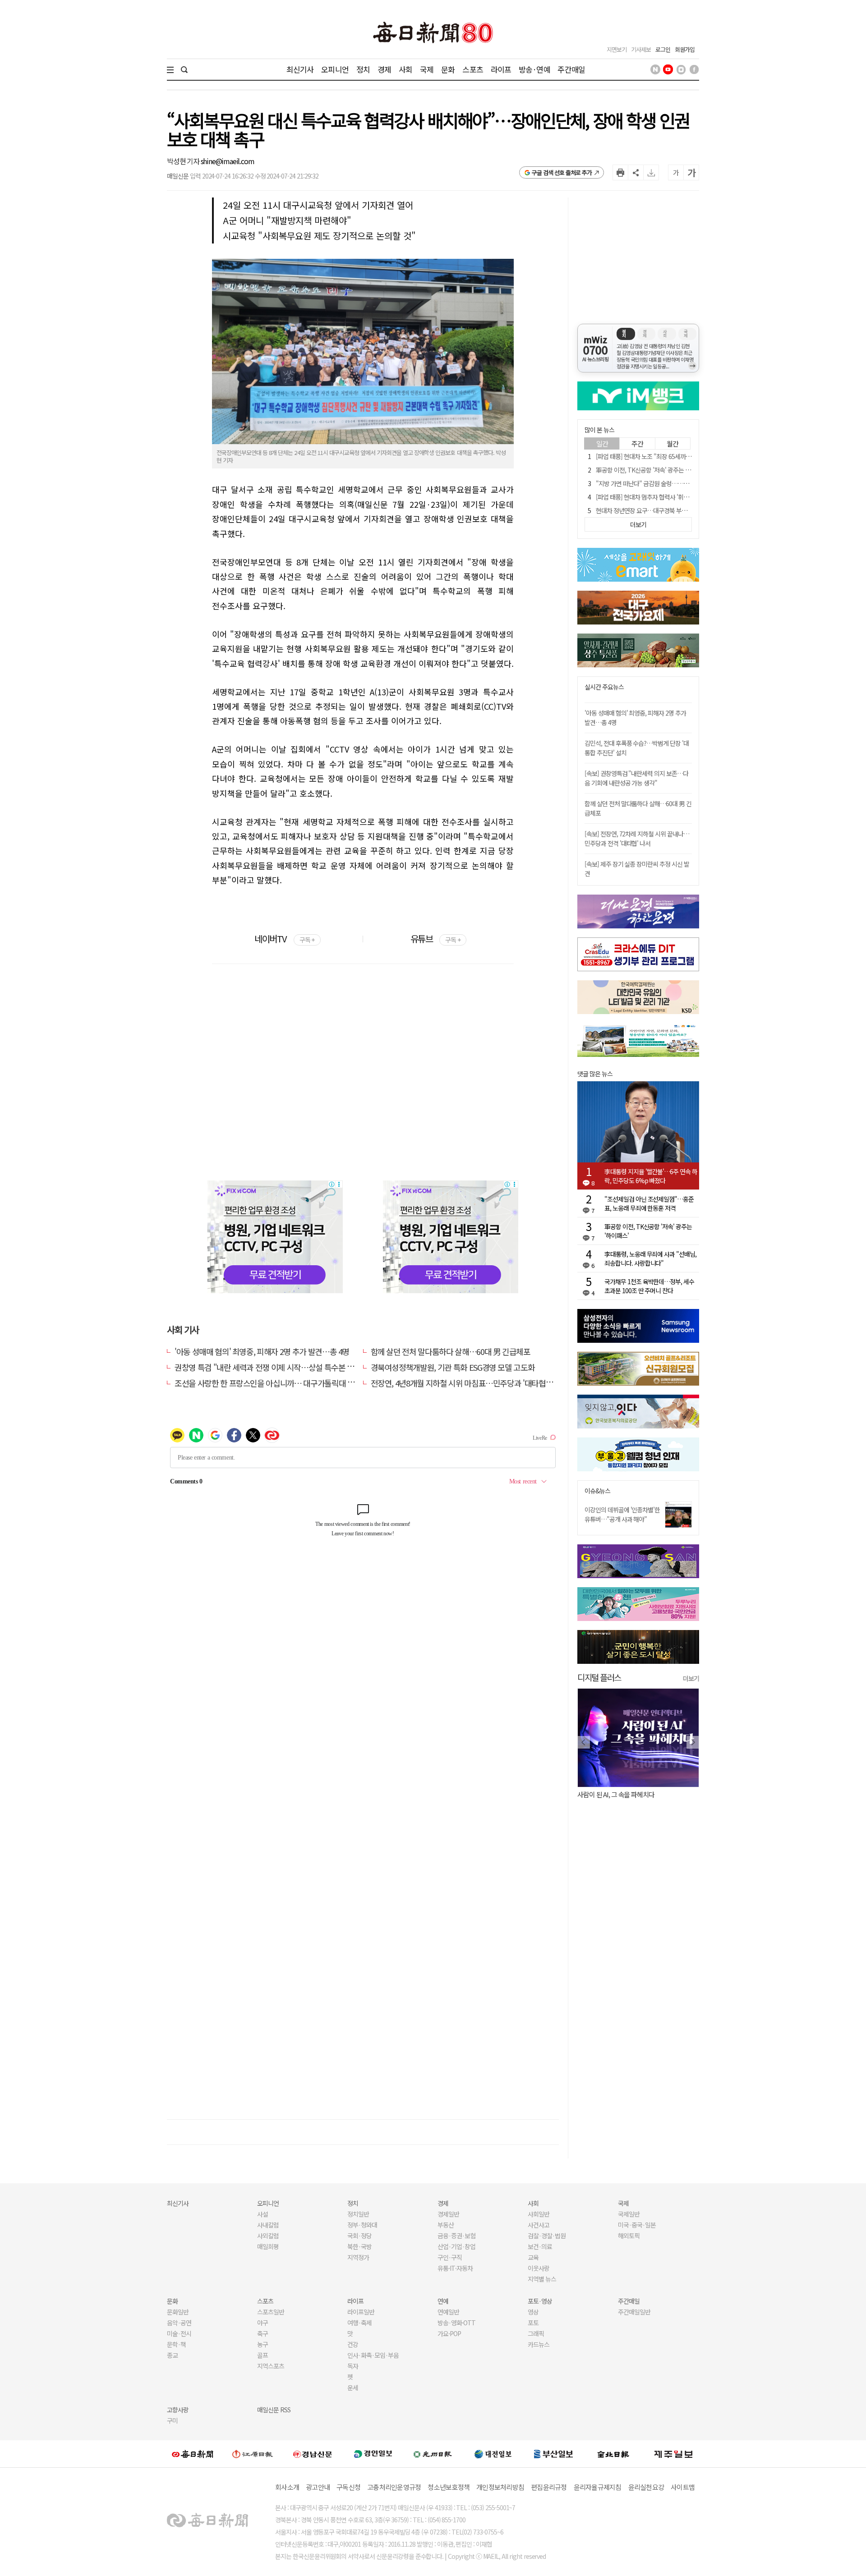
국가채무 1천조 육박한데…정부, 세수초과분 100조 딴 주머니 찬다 (649, 1286)
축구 (263, 2333)
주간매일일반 (634, 2312)
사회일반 (539, 2214)
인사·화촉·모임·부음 (373, 2355)
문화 (448, 69)
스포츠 (472, 69)
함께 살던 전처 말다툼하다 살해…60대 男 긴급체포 (451, 1351)
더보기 (691, 1678)
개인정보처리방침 (500, 2487)
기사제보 (641, 49)
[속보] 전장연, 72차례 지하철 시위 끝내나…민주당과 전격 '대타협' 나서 (637, 838)
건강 (353, 2344)
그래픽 (536, 2333)
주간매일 (571, 69)
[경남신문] (313, 2454)
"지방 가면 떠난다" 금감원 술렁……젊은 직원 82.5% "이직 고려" (675, 483)
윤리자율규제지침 (598, 2487)
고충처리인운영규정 (394, 2487)
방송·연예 (534, 69)
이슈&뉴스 (597, 1491)
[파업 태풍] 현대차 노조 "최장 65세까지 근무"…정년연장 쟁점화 (673, 456)
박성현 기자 (184, 161)
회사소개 (287, 2487)
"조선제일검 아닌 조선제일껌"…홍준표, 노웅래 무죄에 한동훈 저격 (649, 1203)
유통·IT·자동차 (455, 2268)
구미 (172, 2420)
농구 (263, 2344)
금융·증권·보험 (456, 2236)
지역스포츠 (271, 2366)
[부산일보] (553, 2454)
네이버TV (284, 939)
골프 (263, 2355)
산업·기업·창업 (456, 2246)
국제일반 (629, 2214)
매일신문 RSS (274, 2410)
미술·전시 (179, 2333)
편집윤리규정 (549, 2487)
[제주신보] (673, 2454)
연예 (443, 2301)
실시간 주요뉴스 (604, 687)
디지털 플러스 (599, 1677)
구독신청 (348, 2487)
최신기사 (300, 69)
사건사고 (539, 2225)
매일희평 (268, 2246)
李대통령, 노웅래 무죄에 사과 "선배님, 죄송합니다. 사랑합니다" (650, 1258)
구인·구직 (450, 2257)
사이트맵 (683, 2487)
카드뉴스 (539, 2344)
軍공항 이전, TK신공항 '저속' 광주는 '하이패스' (653, 470)
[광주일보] (433, 2454)
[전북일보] (613, 2454)
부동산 (446, 2225)
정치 (363, 69)
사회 (405, 69)
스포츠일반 (271, 2312)
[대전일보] (493, 2454)
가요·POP (449, 2333)
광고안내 (318, 2487)
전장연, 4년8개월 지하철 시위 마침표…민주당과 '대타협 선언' (467, 1383)
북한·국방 (359, 2246)
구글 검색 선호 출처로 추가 (562, 172)
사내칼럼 (268, 2225)
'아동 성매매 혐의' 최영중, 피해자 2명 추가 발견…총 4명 (262, 1351)
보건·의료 (540, 2246)
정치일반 (358, 2214)
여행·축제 (359, 2323)
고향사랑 (178, 2410)
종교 (172, 2355)
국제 (427, 69)
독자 (353, 2366)
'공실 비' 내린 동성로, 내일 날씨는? (631, 1794)
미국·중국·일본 (637, 2225)
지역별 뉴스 (542, 2279)
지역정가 (358, 2257)
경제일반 (448, 2214)
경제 (384, 69)
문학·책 (176, 2344)
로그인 (663, 49)
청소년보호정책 (449, 2487)
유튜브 (435, 939)
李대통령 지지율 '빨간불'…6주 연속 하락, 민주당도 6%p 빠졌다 (651, 1176)
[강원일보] (253, 2454)
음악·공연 (179, 2323)
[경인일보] (373, 2454)
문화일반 (178, 2312)
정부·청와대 (362, 2225)
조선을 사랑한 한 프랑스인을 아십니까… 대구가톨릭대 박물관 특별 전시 (287, 1383)
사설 (263, 2214)
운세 (353, 2388)
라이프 (501, 69)
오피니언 (335, 69)
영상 (533, 2312)
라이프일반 (361, 2312)
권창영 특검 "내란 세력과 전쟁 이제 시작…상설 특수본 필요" (269, 1367)
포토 (533, 2323)
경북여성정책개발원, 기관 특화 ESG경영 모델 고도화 (453, 1367)
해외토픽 (629, 2236)
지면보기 (617, 49)
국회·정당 (359, 2236)
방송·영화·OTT (456, 2323)
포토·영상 (540, 2301)
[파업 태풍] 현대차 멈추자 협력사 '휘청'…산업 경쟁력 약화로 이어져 (678, 497)
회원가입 (685, 49)
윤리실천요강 (646, 2487)
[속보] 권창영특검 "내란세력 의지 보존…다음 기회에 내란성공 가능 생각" (636, 778)
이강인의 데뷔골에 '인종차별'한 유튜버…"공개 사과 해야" (622, 1514)
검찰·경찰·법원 (547, 2236)
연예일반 (448, 2312)
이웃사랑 (539, 2268)
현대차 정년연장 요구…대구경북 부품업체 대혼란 (656, 510)
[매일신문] (193, 2454)
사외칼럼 (268, 2236)
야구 (263, 2323)
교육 (533, 2257)
